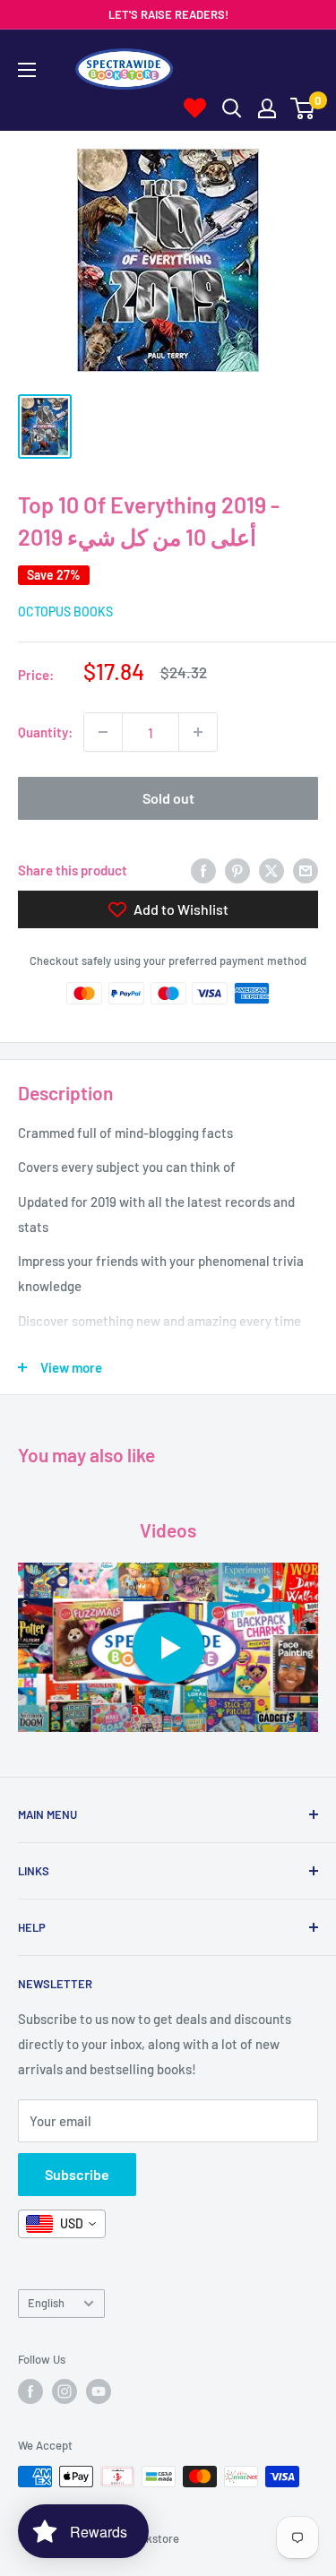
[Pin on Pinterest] (237, 869)
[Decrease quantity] (103, 732)
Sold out (168, 798)
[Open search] (232, 108)
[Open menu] (27, 70)
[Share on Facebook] (203, 869)
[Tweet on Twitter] (271, 869)
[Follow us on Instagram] (65, 2391)
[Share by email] (306, 869)
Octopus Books (65, 612)
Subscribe (77, 2174)
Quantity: (45, 732)
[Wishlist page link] (195, 108)
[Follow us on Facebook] (30, 2391)
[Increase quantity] (198, 732)
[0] (303, 108)
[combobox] (62, 2224)
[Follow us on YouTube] (99, 2391)
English (46, 2303)
